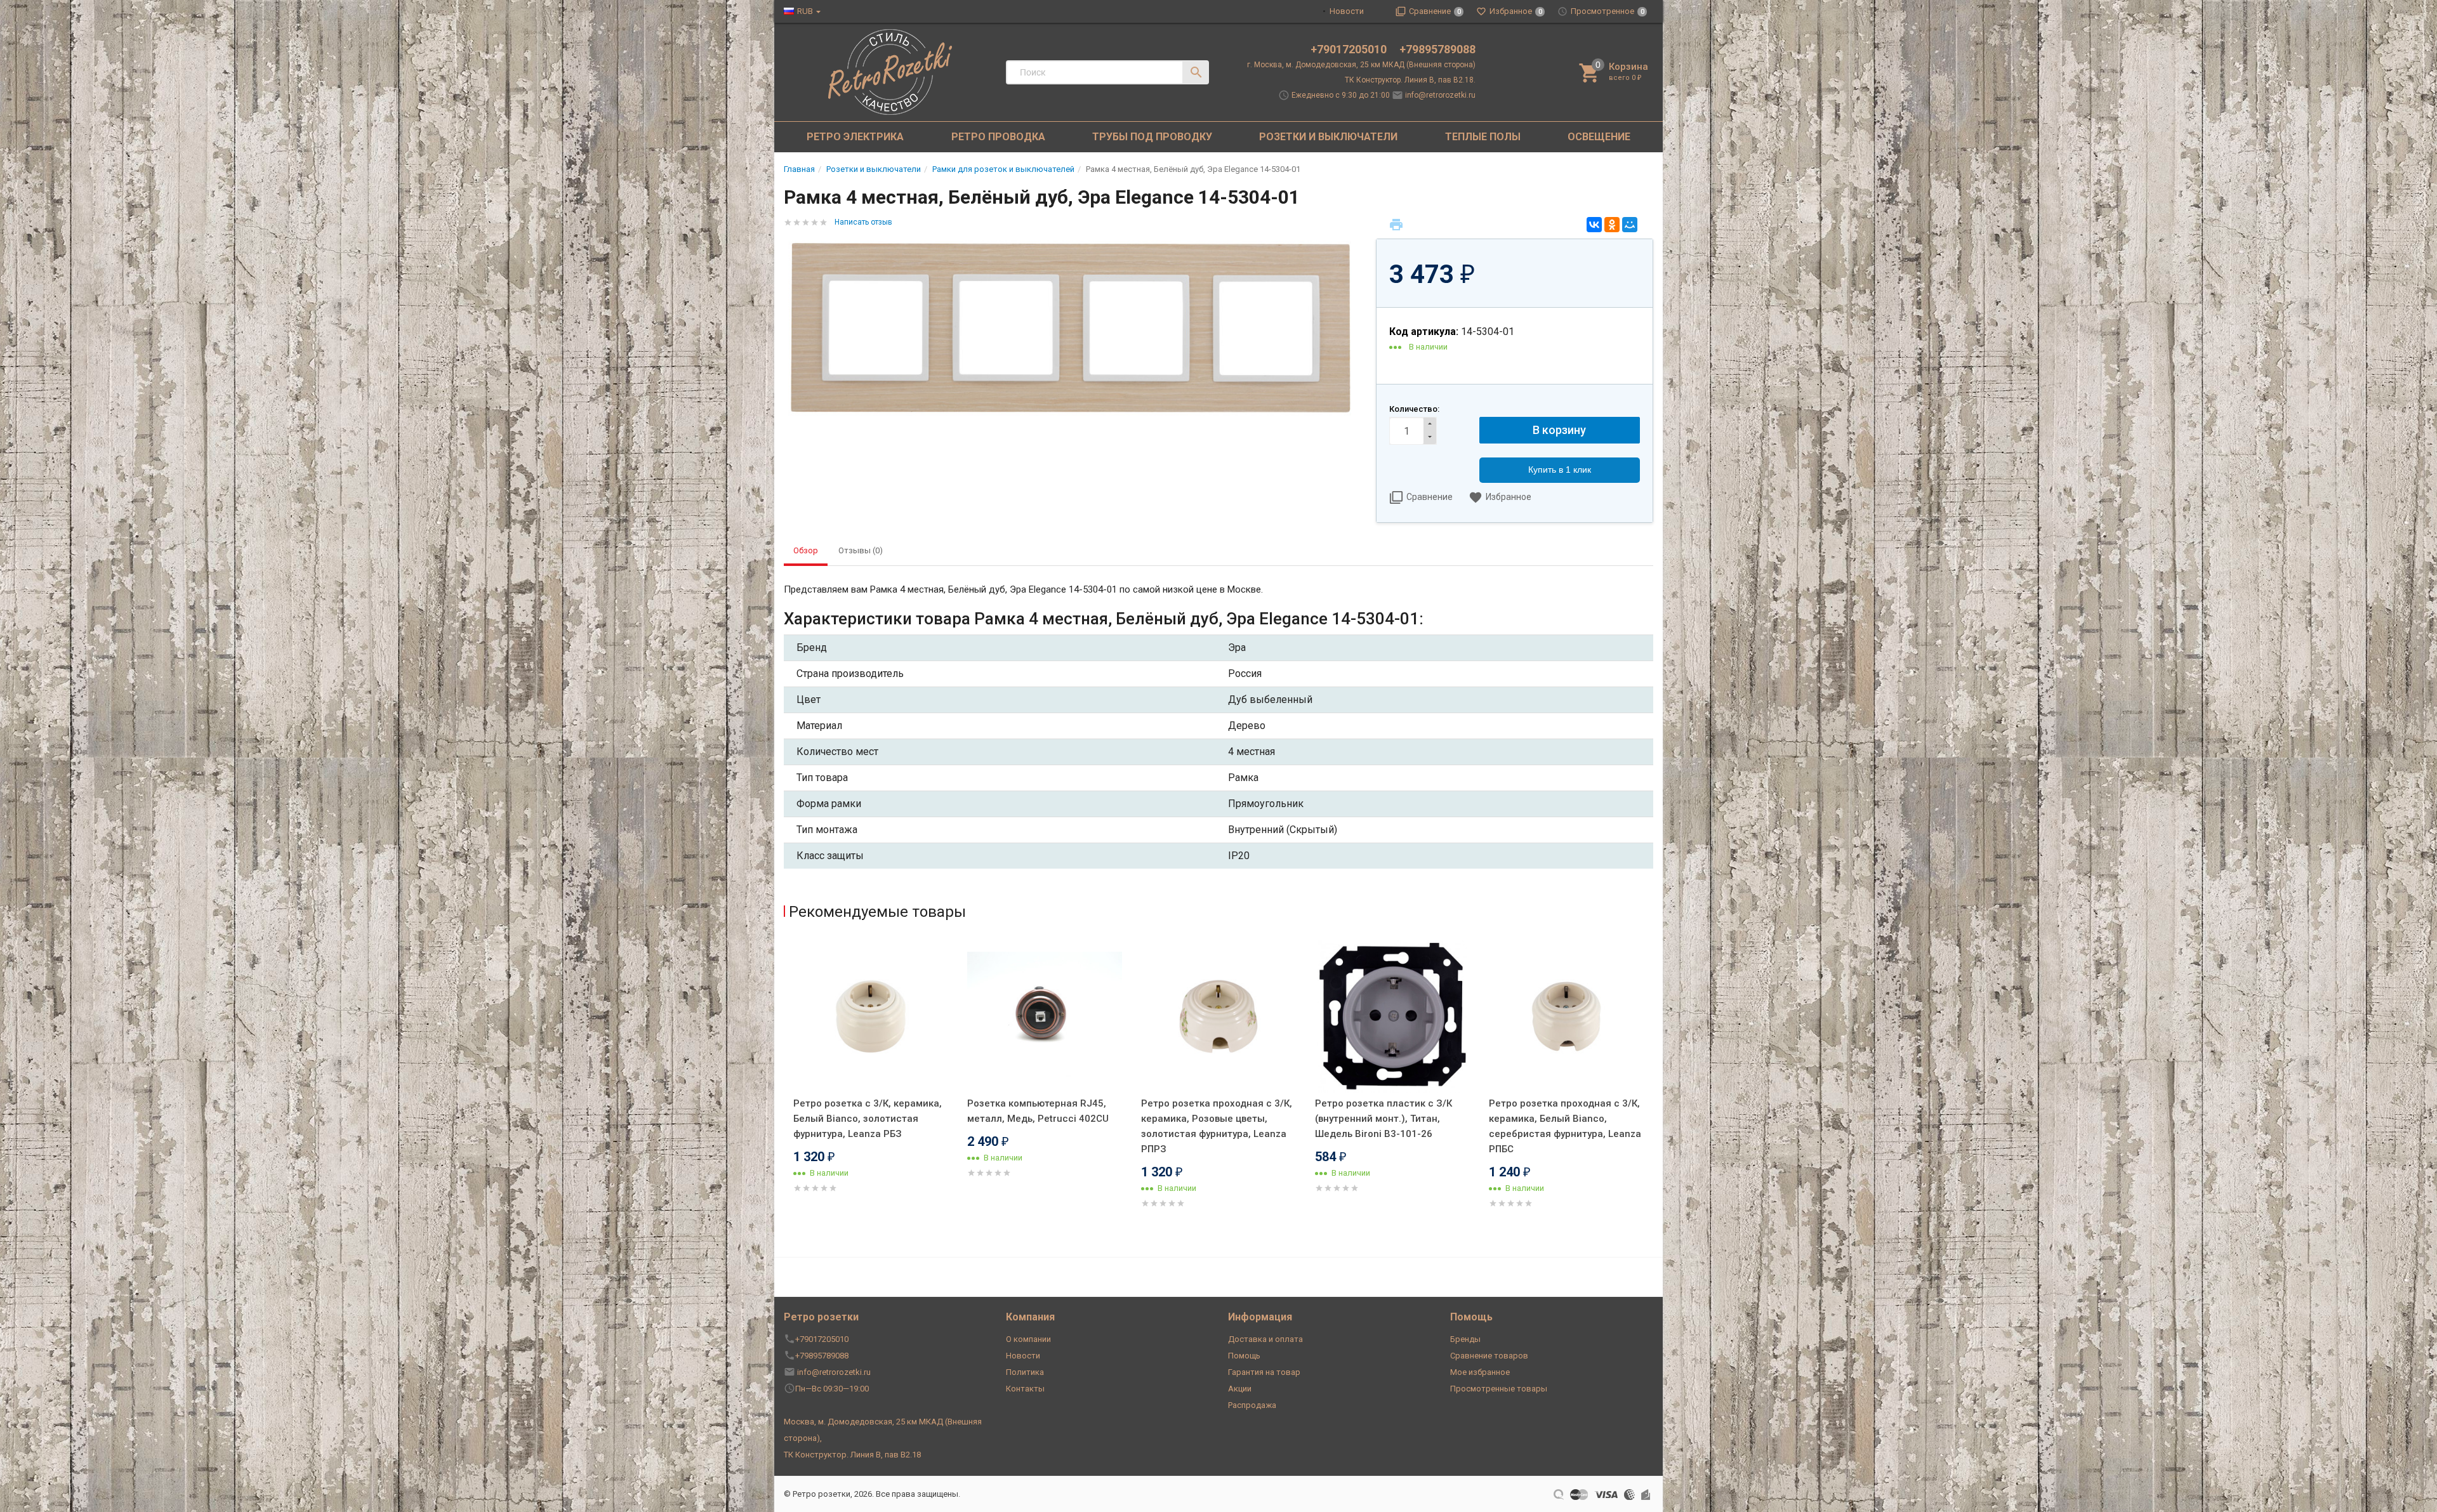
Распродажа (1252, 1405)
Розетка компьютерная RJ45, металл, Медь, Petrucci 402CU (1038, 1111)
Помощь (1244, 1356)
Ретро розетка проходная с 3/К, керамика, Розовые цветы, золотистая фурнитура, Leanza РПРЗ (1217, 1126)
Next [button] (1650, 1092)
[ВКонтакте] (1594, 225)
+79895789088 (1437, 49)
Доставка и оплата (1265, 1339)
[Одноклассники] (1612, 225)
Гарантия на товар (1264, 1372)
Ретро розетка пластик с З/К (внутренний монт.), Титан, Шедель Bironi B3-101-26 (1384, 1119)
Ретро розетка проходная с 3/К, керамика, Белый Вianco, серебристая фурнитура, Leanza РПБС (1565, 1126)
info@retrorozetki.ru (1440, 95)
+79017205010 (1350, 49)
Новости (1347, 11)
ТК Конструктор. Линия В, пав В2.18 (852, 1455)
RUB (805, 11)
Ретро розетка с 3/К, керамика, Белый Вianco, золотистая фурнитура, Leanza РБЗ (868, 1119)
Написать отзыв (863, 222)
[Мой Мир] (1630, 225)
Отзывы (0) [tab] (861, 550)
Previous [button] (787, 1092)
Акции (1240, 1389)
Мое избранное (1480, 1372)
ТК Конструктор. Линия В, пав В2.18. (1410, 80)
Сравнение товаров (1489, 1356)
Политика (1025, 1372)
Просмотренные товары (1499, 1389)
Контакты (1025, 1389)
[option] (871, 1082)
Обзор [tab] (806, 550)
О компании (1028, 1339)
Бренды (1465, 1339)
